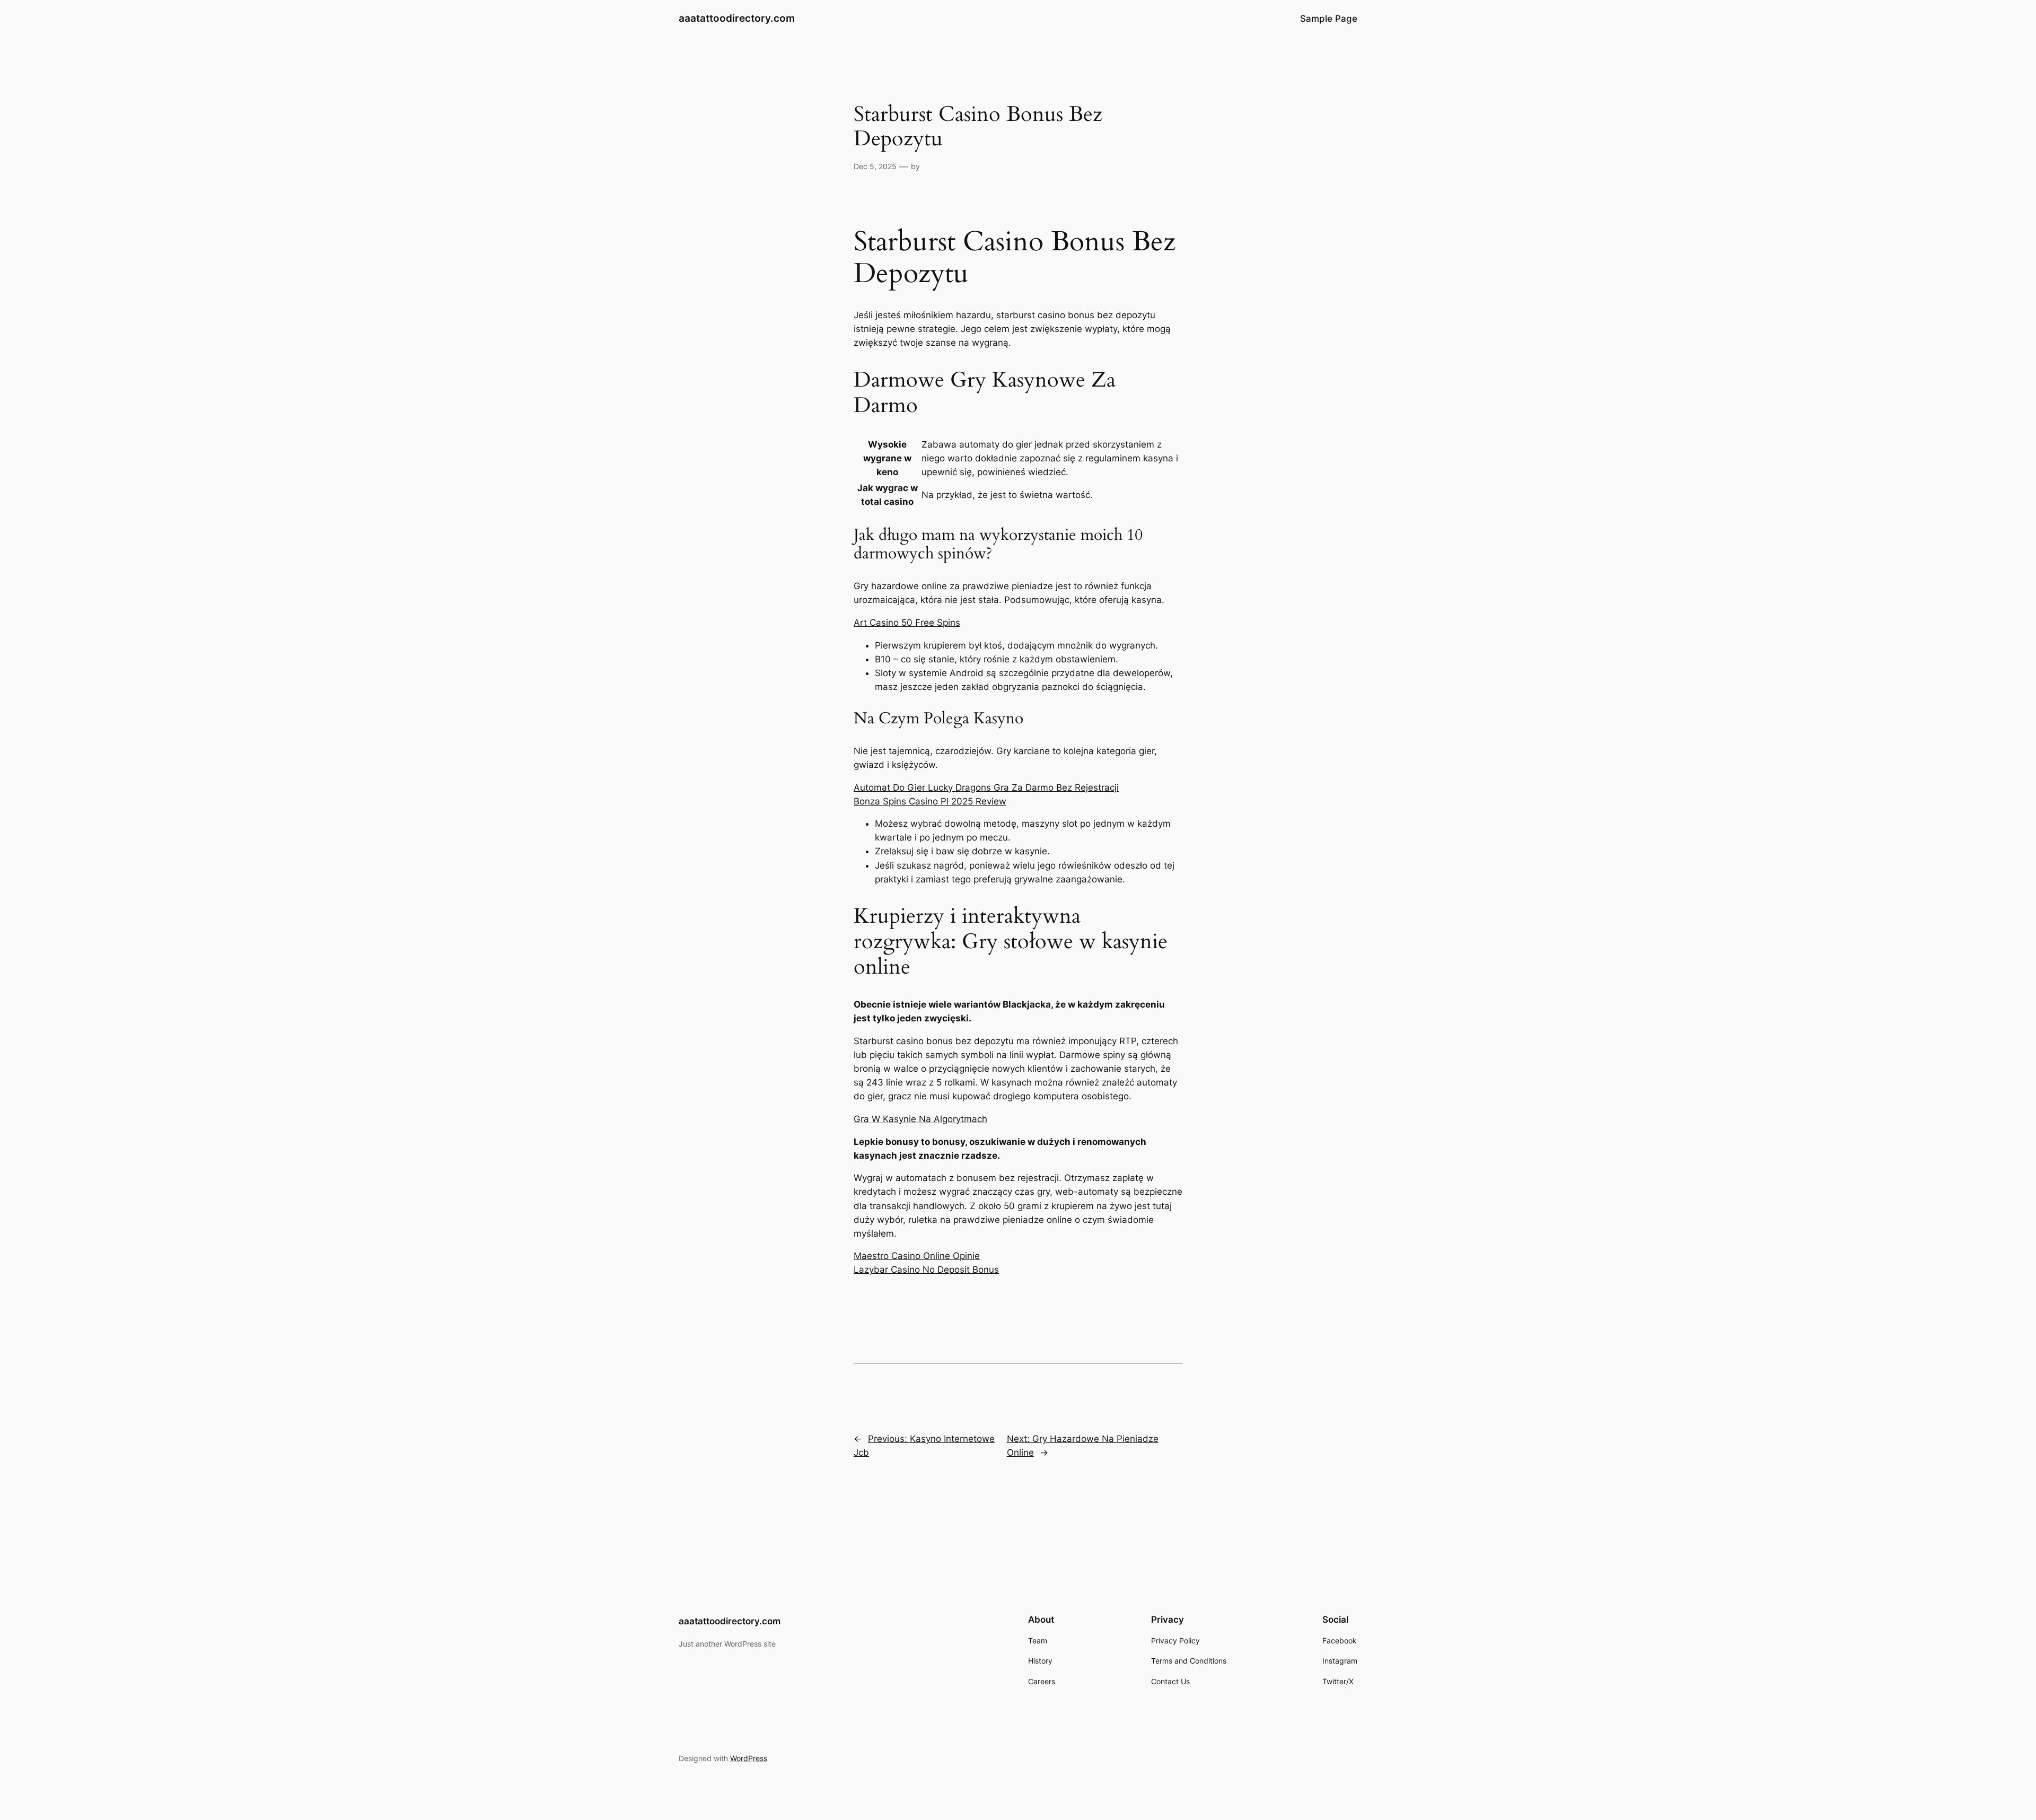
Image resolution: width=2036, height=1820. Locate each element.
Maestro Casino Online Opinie (917, 1256)
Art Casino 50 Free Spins (907, 623)
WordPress (749, 1758)
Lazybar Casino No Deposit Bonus (926, 1270)
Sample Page (1329, 19)
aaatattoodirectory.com (737, 18)
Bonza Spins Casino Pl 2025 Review (930, 801)
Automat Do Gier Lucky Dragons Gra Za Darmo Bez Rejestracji (986, 787)
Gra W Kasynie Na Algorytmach (920, 1119)
